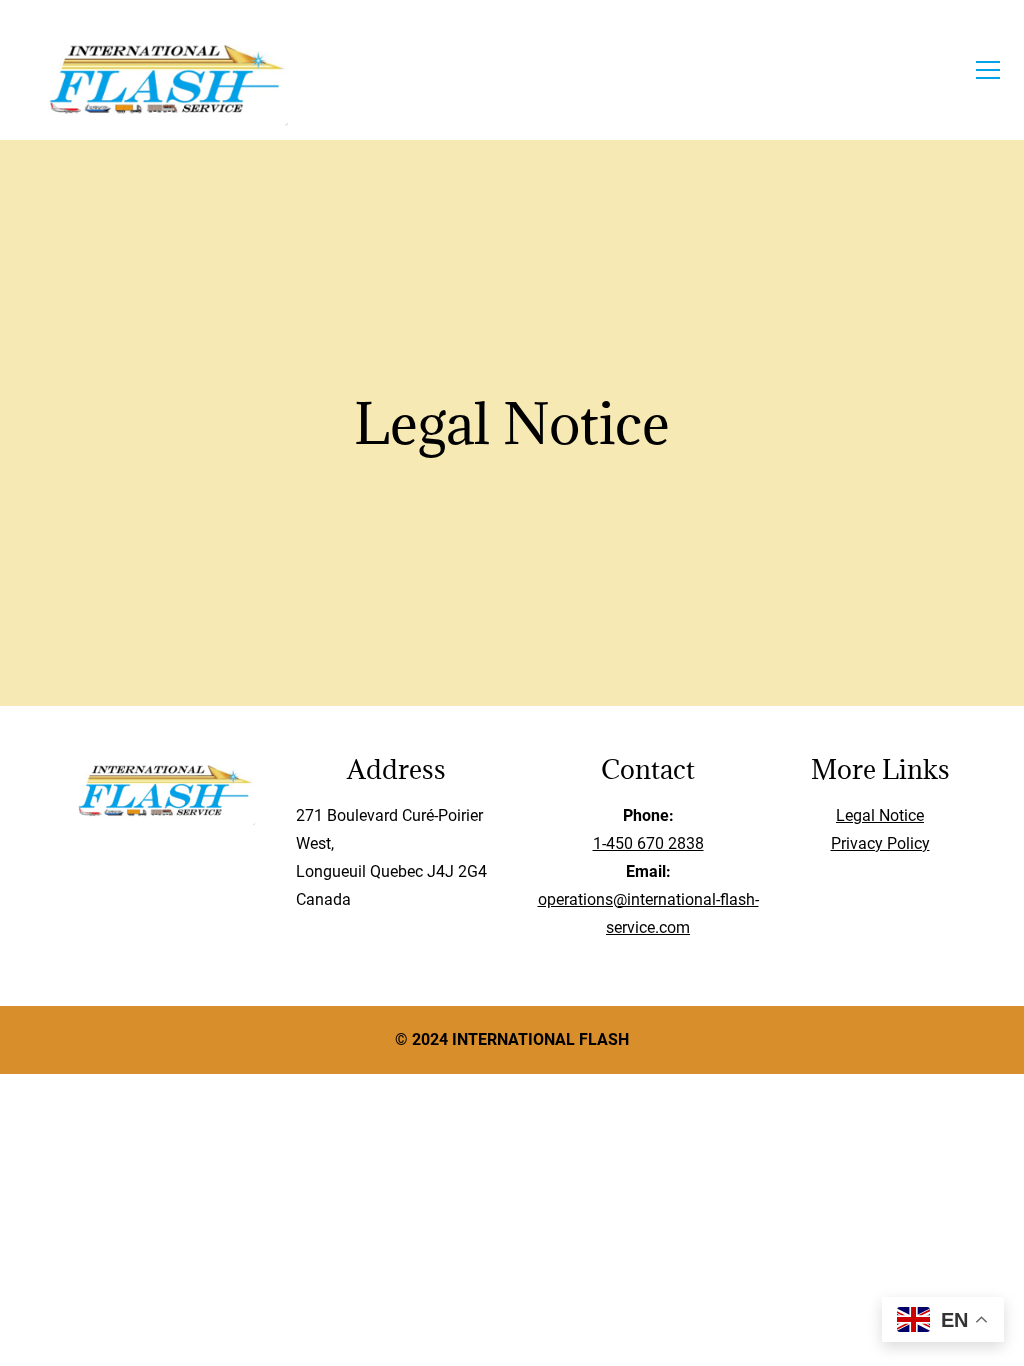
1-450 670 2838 (648, 843)
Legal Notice (880, 815)
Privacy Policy (880, 843)
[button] (988, 70)
